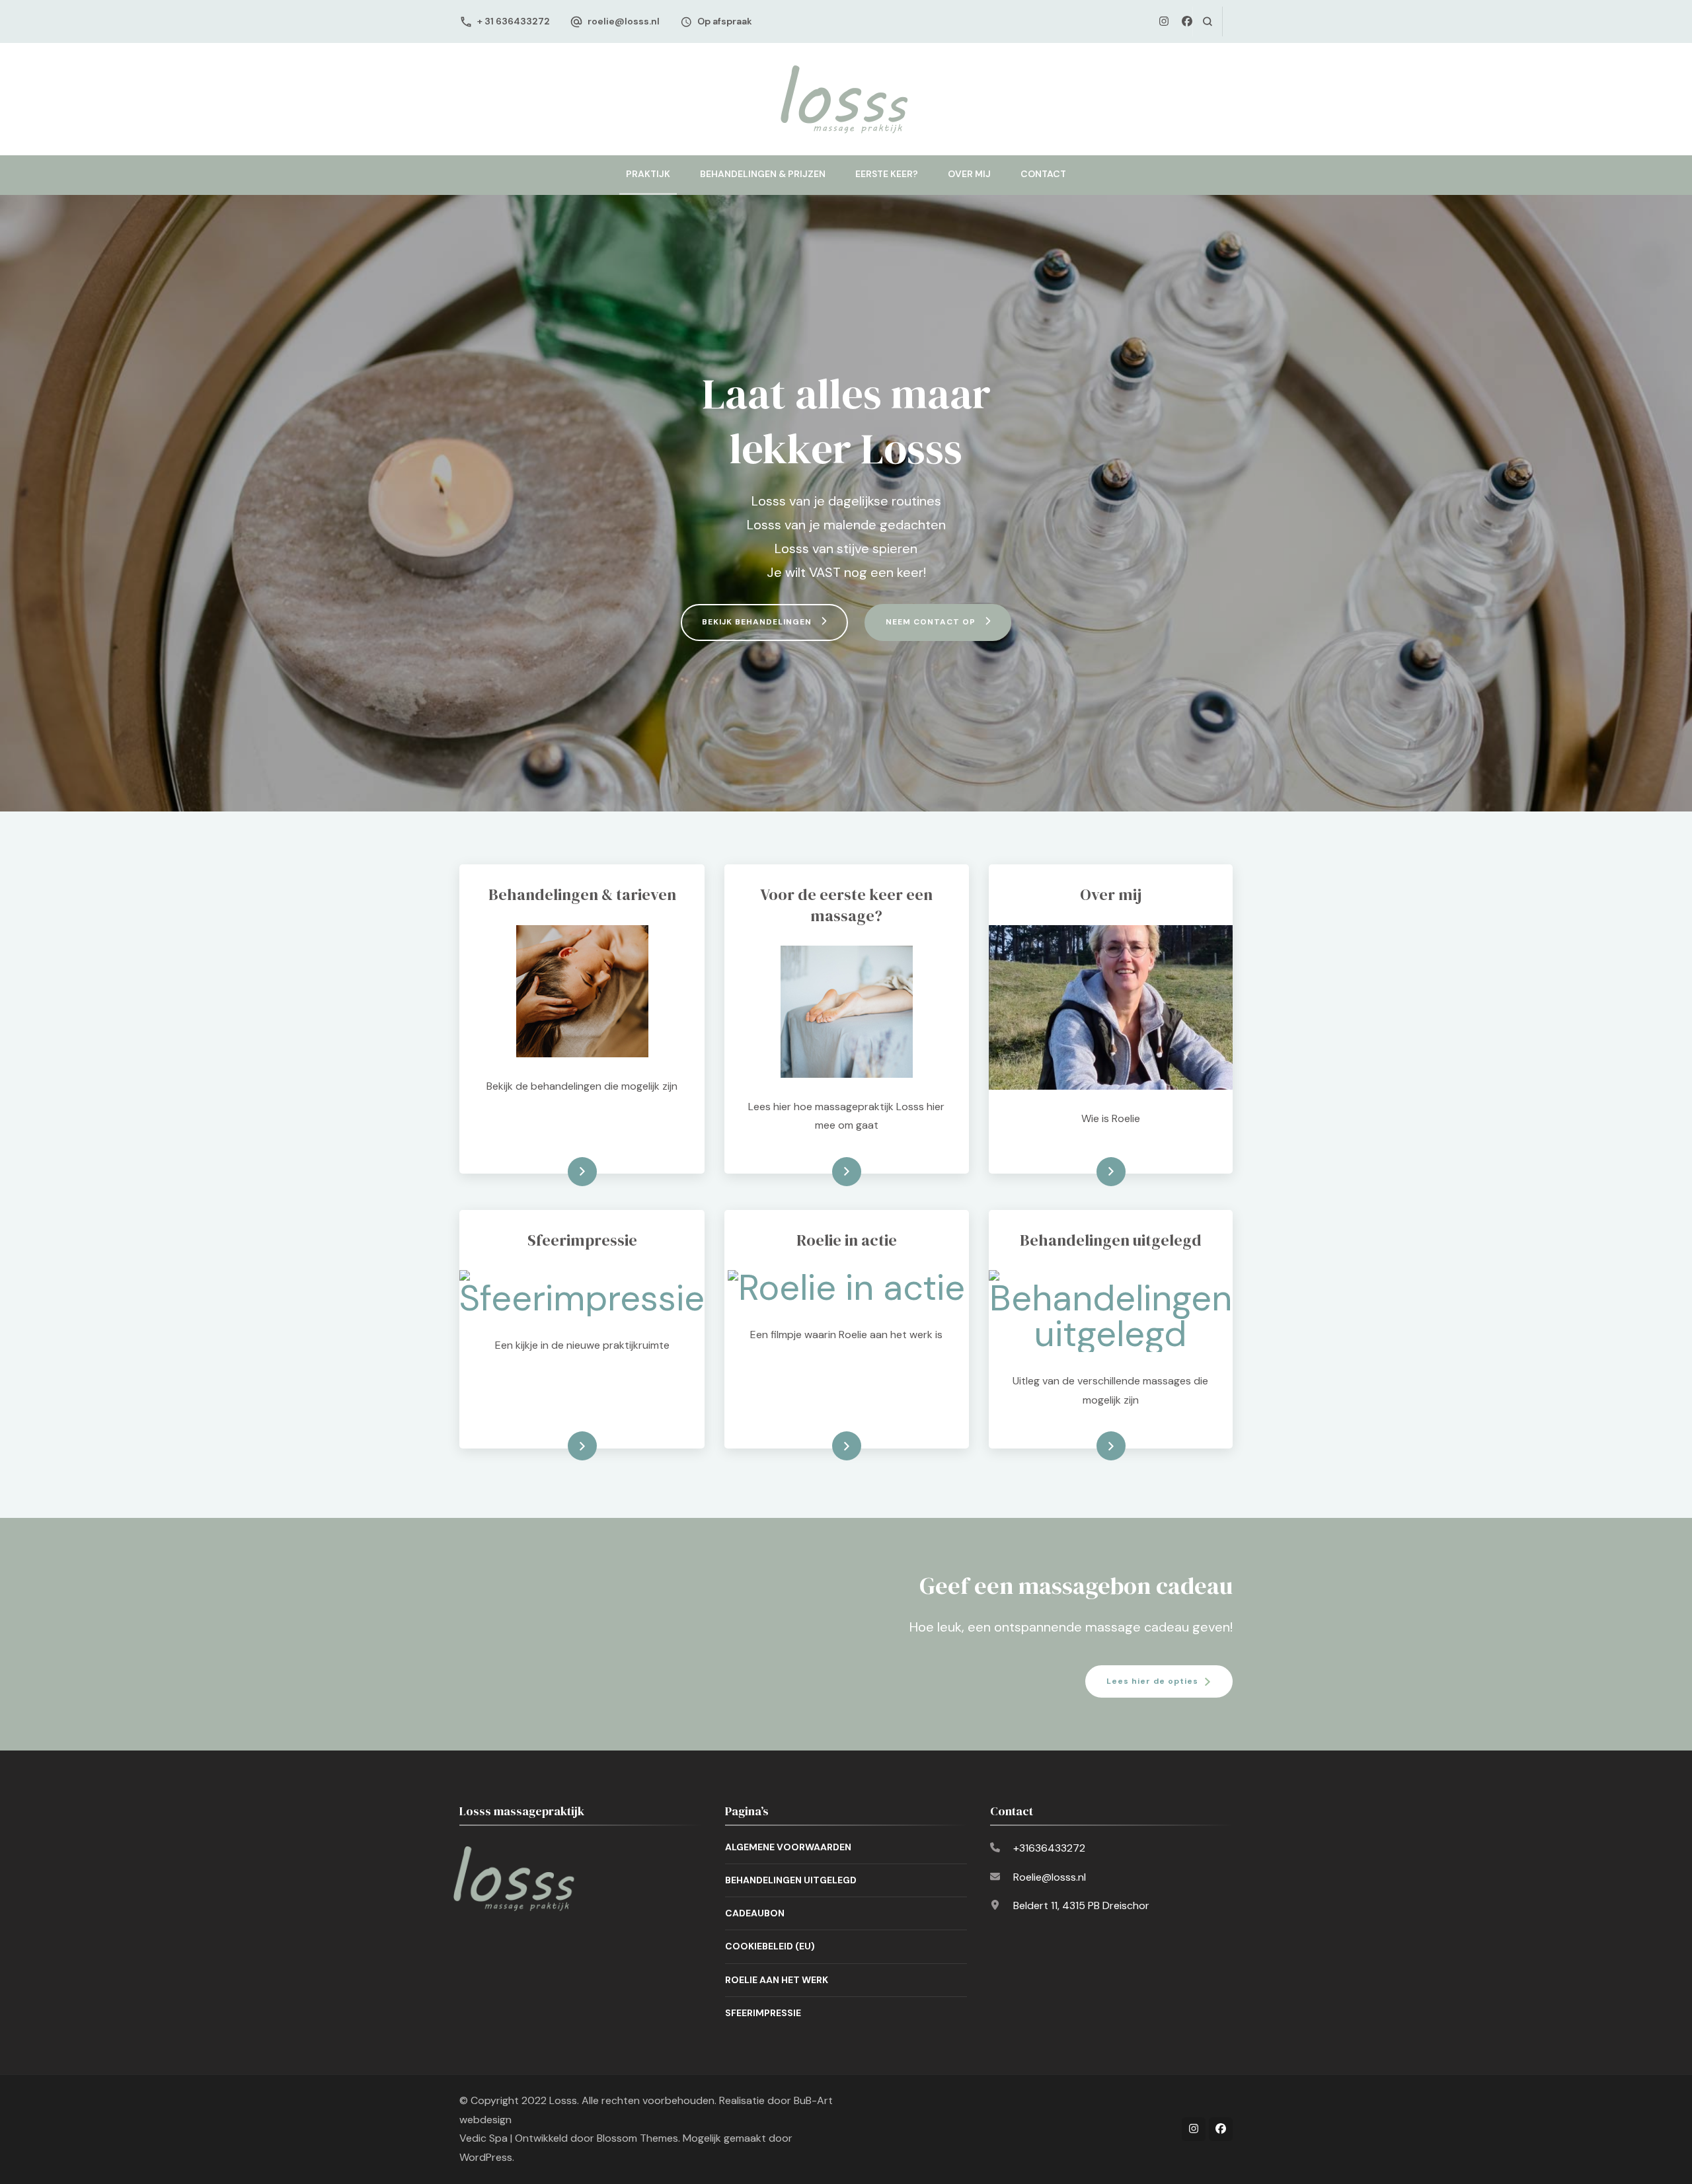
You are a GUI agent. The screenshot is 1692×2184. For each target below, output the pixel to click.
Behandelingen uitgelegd (791, 1880)
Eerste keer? (887, 174)
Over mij (969, 174)
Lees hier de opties (1152, 1681)
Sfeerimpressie (763, 2013)
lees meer (561, 1172)
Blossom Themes (637, 2138)
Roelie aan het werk (777, 1980)
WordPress (486, 2157)
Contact (1043, 174)
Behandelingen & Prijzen (763, 174)
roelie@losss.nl (624, 21)
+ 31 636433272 (514, 21)
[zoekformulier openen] (1207, 21)
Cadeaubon (755, 1913)
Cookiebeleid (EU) (770, 1946)
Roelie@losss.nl (1050, 1877)
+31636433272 (1049, 1848)
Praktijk (648, 174)
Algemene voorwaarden (788, 1847)
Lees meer (561, 1446)
